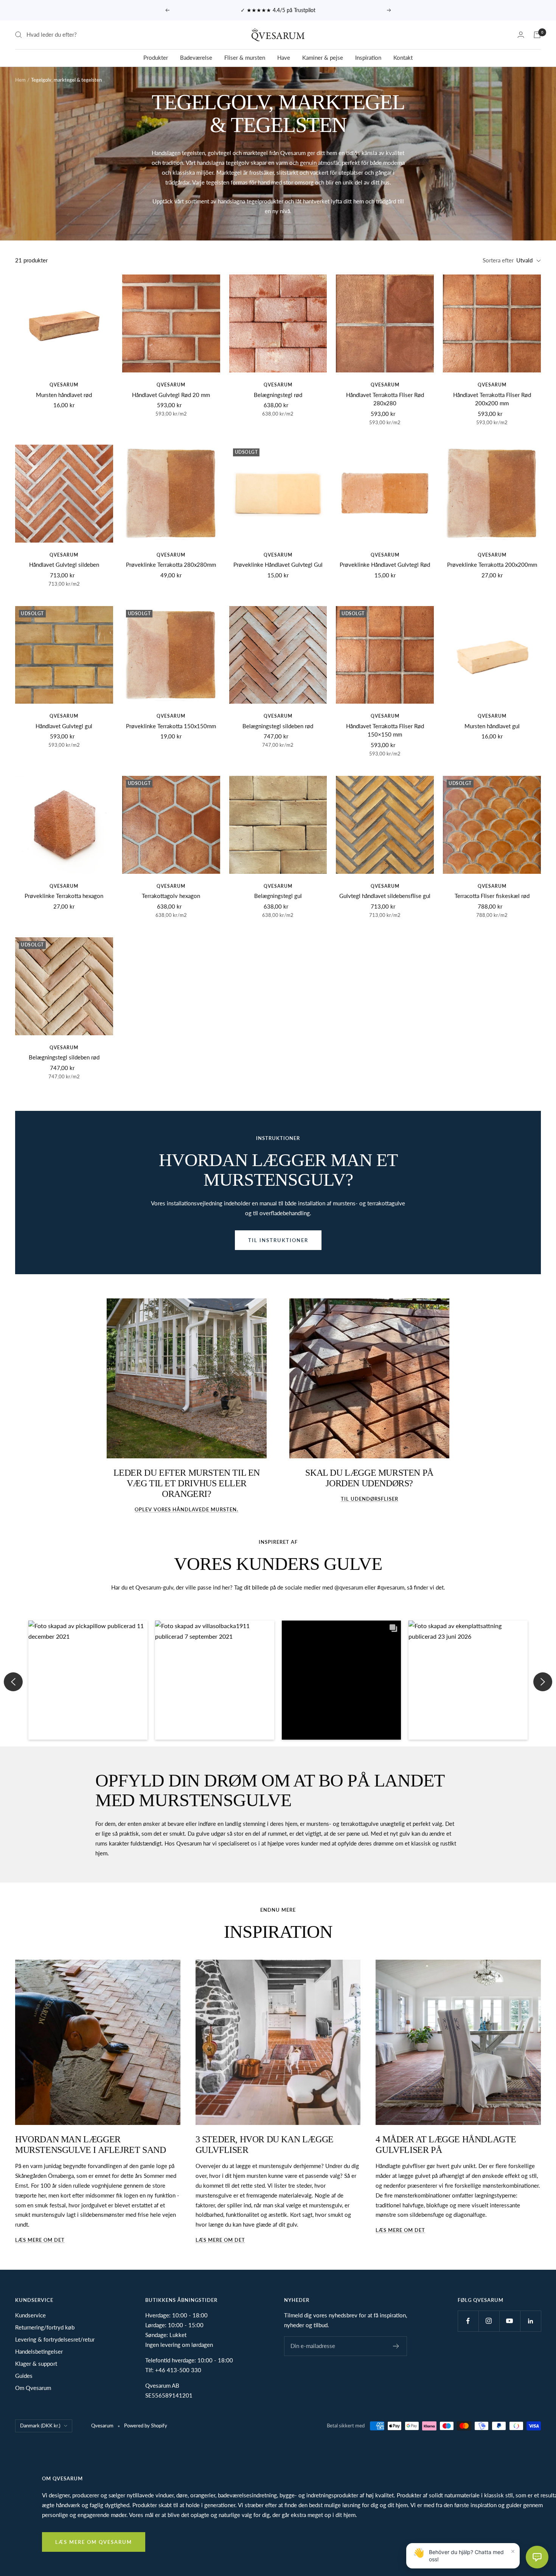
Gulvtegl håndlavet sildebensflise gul (385, 896)
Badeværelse (196, 57)
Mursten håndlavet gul (492, 726)
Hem (20, 80)
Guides (24, 2376)
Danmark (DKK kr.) (40, 2426)
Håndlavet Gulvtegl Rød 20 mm (171, 395)
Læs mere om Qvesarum (94, 2542)
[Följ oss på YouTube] (510, 2321)
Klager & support (36, 2364)
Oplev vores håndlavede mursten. (186, 1509)
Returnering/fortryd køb (45, 2327)
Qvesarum (64, 385)
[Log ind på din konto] (521, 35)
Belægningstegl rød (278, 395)
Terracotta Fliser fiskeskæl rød (492, 896)
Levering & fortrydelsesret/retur (55, 2339)
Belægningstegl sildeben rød (278, 726)
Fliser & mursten (245, 57)
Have (284, 57)
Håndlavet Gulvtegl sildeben (64, 565)
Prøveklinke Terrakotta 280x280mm (171, 565)
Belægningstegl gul (278, 896)
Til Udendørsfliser (370, 1499)
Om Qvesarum (33, 2388)
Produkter (156, 57)
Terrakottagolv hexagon (171, 896)
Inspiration (368, 57)
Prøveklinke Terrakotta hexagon (64, 896)
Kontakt (403, 57)
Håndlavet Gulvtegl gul (64, 726)
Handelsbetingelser (39, 2351)
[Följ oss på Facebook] (468, 2321)
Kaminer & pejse (323, 57)
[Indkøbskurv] (537, 35)
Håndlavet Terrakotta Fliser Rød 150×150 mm (385, 730)
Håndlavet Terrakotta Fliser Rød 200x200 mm (492, 399)
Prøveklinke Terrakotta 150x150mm (171, 726)
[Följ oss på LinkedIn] (530, 2321)
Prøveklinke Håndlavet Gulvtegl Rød (385, 565)
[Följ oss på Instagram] (489, 2321)
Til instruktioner (278, 1240)
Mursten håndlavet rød (64, 395)
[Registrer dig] (396, 2346)
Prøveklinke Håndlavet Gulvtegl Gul (278, 565)
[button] (88, 1680)
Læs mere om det (40, 2240)
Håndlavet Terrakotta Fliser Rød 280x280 (385, 399)
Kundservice (30, 2315)
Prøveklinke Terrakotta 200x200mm (492, 565)
